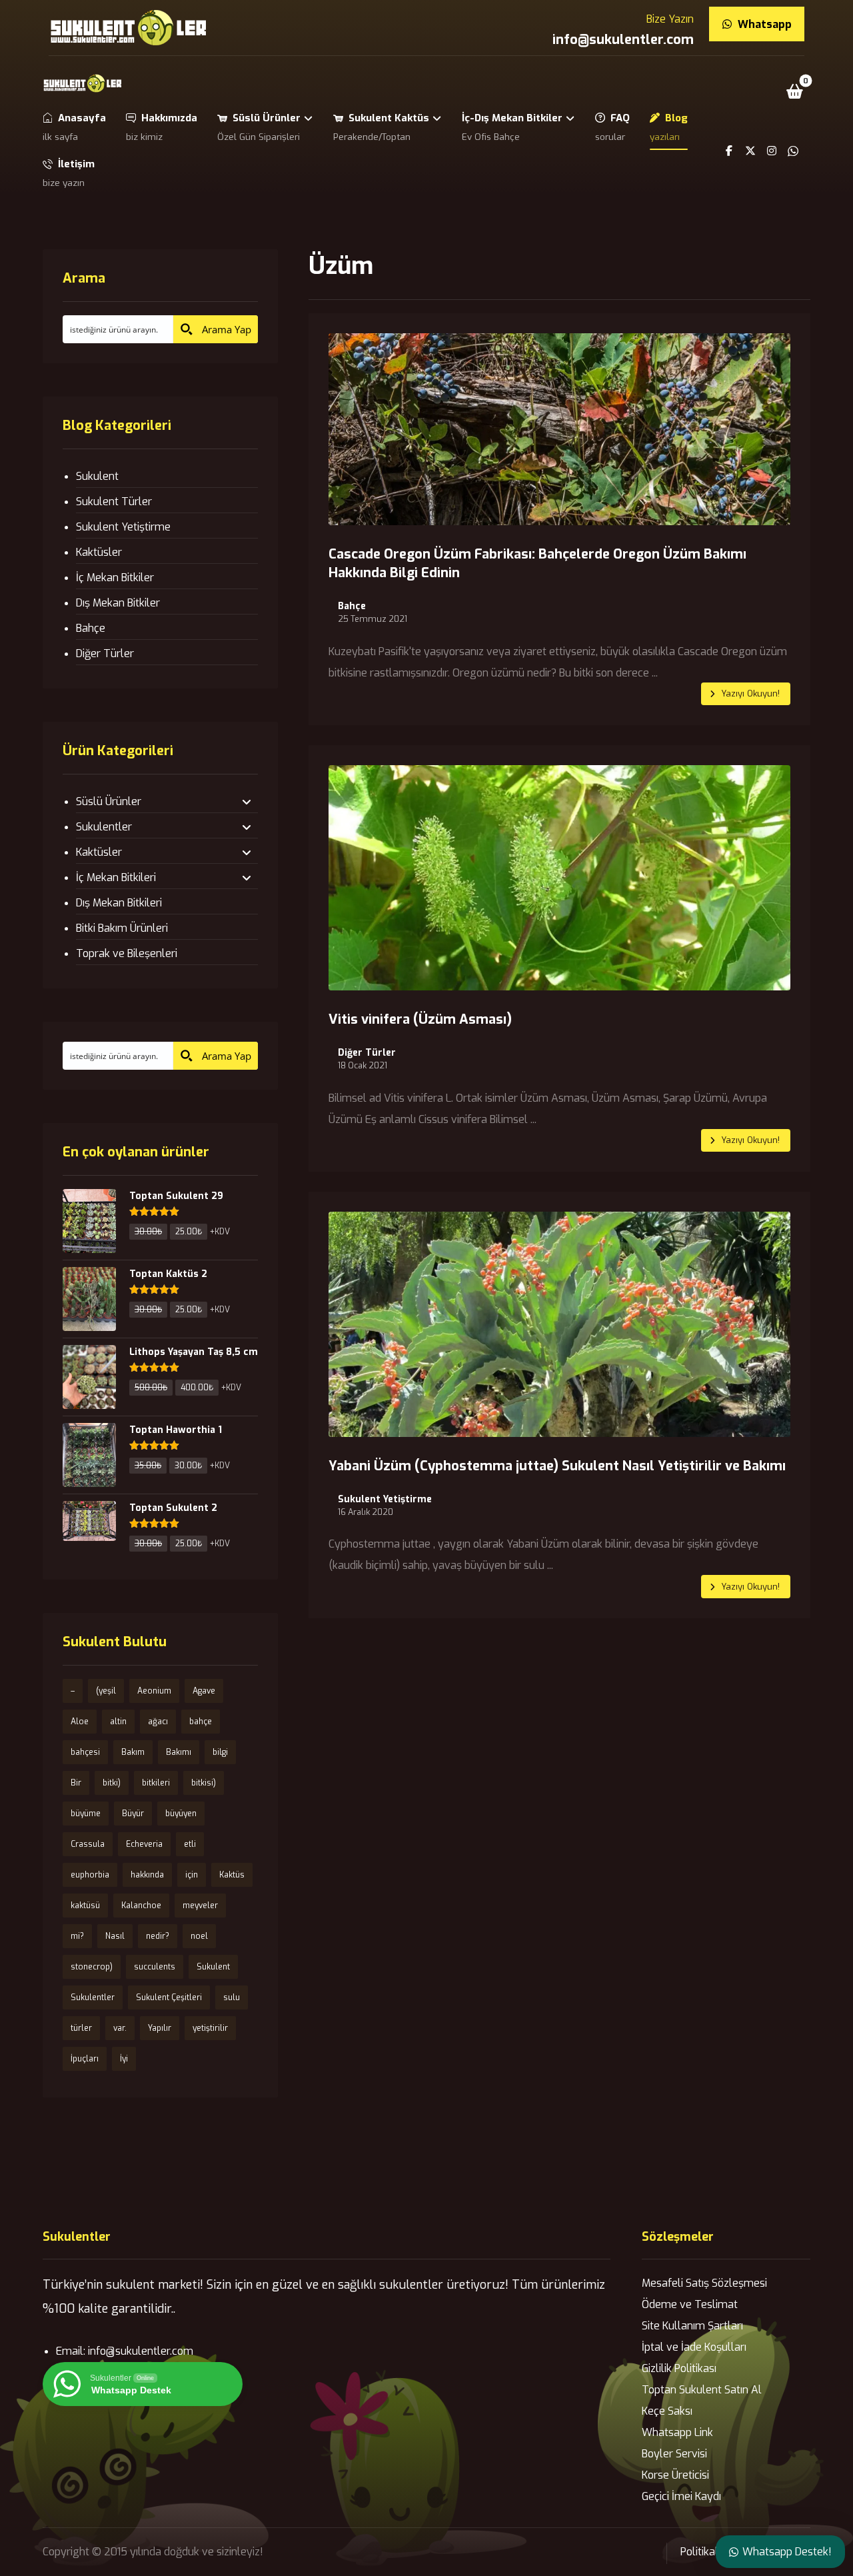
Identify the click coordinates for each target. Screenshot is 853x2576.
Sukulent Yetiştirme (385, 1500)
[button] (795, 91)
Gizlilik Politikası (679, 2368)
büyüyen (181, 1814)
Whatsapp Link (677, 2432)
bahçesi (85, 1752)
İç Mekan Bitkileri (116, 877)
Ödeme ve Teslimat (690, 2304)
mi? (77, 1936)
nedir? (158, 1936)
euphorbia (90, 1875)
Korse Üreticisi (675, 2475)
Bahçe (352, 607)
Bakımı (179, 1752)
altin (118, 1722)
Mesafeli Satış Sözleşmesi (704, 2283)
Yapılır (160, 2028)
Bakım (133, 1752)
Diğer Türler (367, 1053)
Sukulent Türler (114, 502)
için (192, 1875)
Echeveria (144, 1844)
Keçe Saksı (667, 2411)
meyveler (200, 1906)
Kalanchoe (141, 1906)
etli (190, 1844)
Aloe (80, 1722)
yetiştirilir (210, 2028)
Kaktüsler (99, 552)
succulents (155, 1967)
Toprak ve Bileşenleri (127, 953)
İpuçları (85, 2059)
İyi (124, 2059)
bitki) (112, 1783)
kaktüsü (85, 1906)
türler (81, 2028)
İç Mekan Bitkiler (115, 578)
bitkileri (156, 1783)
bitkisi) (204, 1783)
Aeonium (154, 1691)
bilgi (220, 1752)
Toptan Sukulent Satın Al (702, 2390)
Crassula (88, 1844)
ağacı (158, 1722)
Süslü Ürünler (109, 801)
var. (120, 2028)
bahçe (201, 1722)
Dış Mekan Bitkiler (118, 603)
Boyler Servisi (674, 2454)
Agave (204, 1691)
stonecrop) (92, 1967)
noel (199, 1936)
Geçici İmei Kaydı (681, 2496)
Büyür (133, 1814)
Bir (76, 1783)
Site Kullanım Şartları (692, 2326)
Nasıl (115, 1936)
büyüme (86, 1814)
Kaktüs (232, 1875)
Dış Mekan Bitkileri (119, 903)
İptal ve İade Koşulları (694, 2347)
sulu (232, 1997)
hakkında (147, 1875)
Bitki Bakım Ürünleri (122, 928)
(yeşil (106, 1691)
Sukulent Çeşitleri (169, 1997)
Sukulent (97, 476)
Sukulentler (104, 827)
